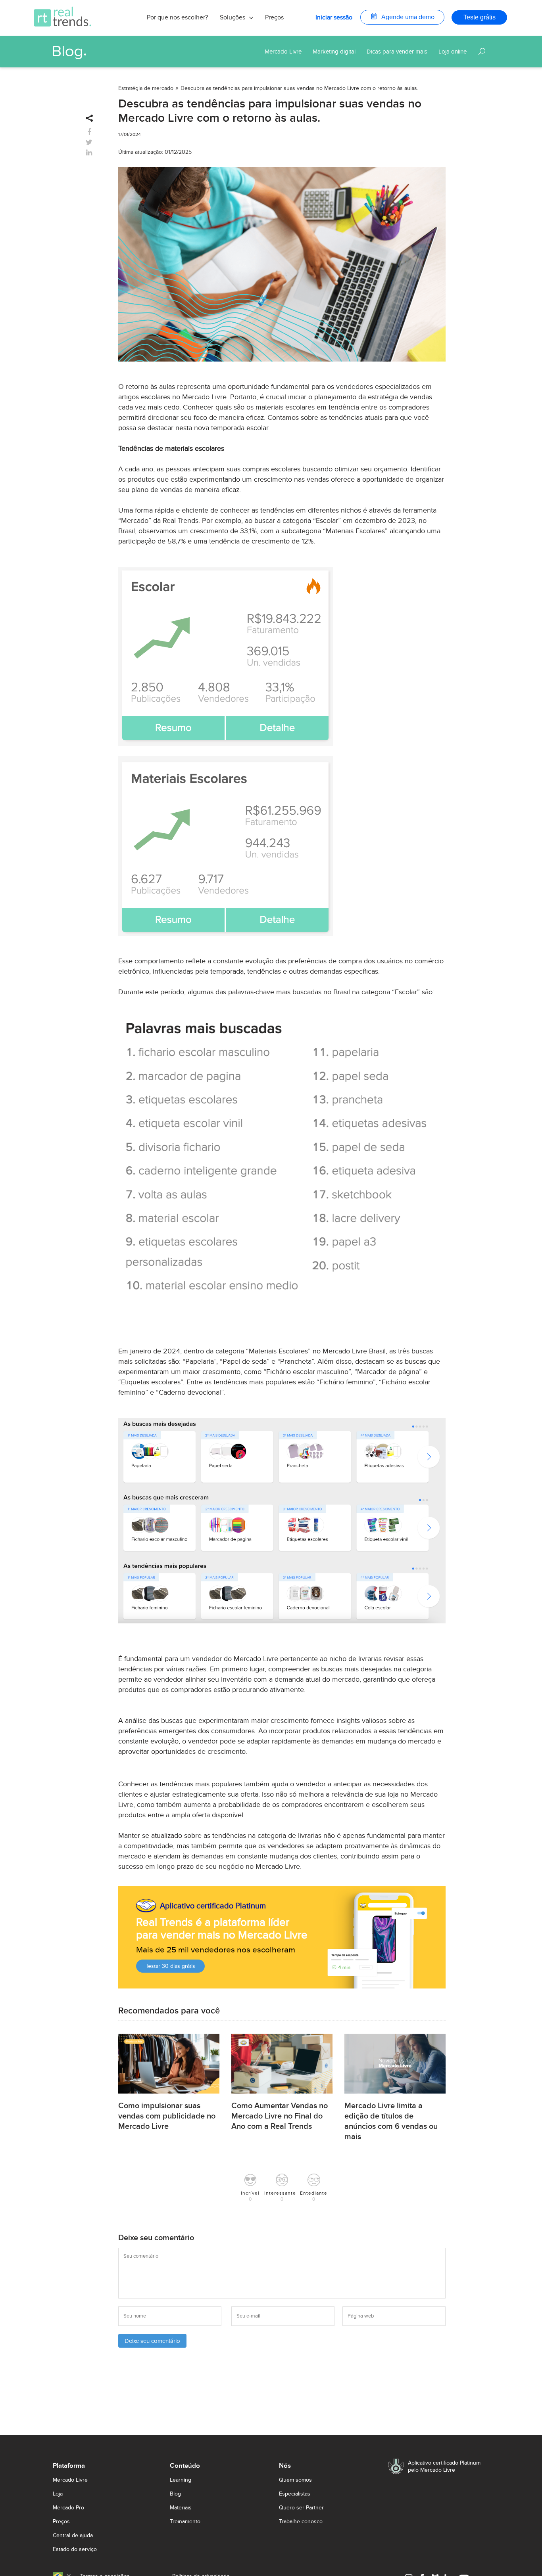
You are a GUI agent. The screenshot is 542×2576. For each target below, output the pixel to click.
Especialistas (295, 2494)
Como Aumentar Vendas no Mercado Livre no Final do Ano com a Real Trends (280, 2116)
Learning (181, 2480)
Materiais (181, 2508)
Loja (58, 2494)
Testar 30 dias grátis (170, 1966)
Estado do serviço (75, 2549)
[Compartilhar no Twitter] (89, 143)
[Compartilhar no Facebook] (89, 132)
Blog (175, 2494)
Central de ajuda (73, 2535)
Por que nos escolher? (177, 17)
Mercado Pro (68, 2508)
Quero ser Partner (301, 2508)
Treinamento (185, 2521)
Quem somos (295, 2480)
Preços (274, 17)
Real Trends (181, 521)
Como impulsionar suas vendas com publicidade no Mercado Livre (167, 2116)
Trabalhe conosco (301, 2521)
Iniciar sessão (334, 17)
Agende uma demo (402, 16)
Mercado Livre (204, 397)
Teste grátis (480, 17)
